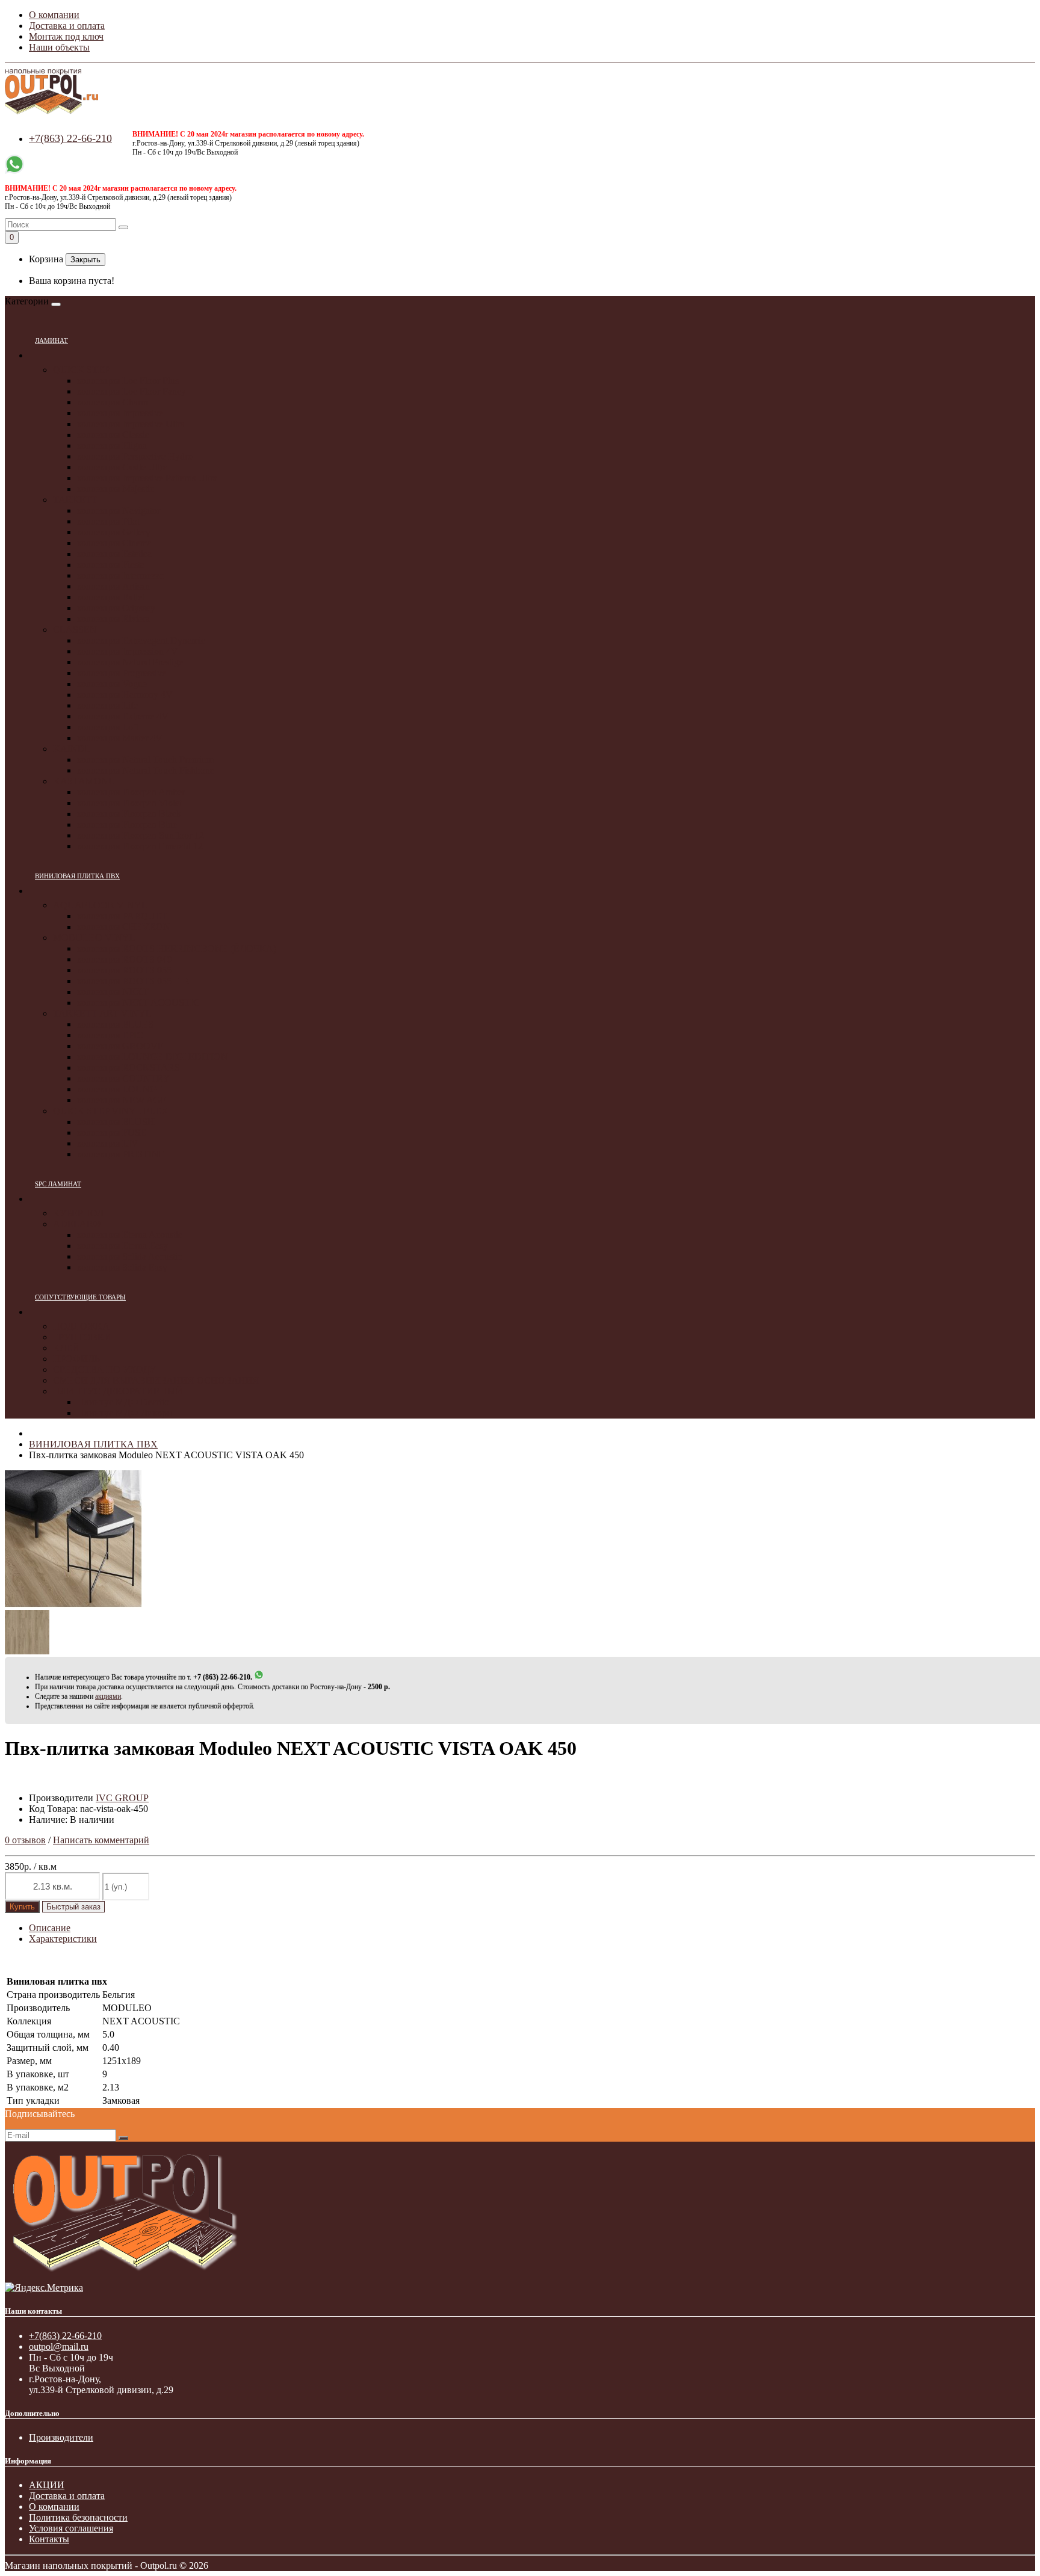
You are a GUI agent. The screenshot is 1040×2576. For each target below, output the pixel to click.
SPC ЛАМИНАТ (58, 1184)
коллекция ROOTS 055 (124, 970)
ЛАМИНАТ (51, 340)
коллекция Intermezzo (121, 575)
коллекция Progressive (122, 673)
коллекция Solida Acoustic (129, 1256)
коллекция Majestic (116, 489)
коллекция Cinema (114, 543)
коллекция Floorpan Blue (127, 824)
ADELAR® (77, 1224)
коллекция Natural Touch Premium (145, 760)
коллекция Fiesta (111, 565)
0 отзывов (25, 1840)
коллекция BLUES (115, 1024)
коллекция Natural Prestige (130, 662)
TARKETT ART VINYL (102, 1013)
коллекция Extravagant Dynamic (141, 640)
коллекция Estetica (114, 554)
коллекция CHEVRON (124, 927)
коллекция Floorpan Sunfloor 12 (141, 835)
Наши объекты (59, 47)
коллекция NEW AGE (122, 1100)
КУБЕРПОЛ (78, 1213)
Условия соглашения (71, 2528)
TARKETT (75, 500)
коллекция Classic (113, 435)
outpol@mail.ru (59, 2346)
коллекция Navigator (119, 510)
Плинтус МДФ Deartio (123, 1402)
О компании (54, 15)
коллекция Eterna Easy (122, 1246)
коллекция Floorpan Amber (131, 792)
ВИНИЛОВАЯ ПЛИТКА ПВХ (77, 876)
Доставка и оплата (67, 26)
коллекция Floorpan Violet (129, 803)
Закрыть (85, 260)
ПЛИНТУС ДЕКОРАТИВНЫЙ (118, 1391)
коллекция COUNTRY (123, 1078)
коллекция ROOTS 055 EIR (133, 981)
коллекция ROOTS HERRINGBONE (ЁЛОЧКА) (177, 948)
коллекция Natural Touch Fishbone (146, 770)
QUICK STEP (81, 370)
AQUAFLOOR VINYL (100, 905)
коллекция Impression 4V (128, 651)
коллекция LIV (108, 1143)
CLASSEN (75, 630)
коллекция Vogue (112, 684)
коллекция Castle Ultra (122, 467)
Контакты (49, 2539)
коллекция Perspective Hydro (135, 456)
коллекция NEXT (113, 992)
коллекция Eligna (112, 445)
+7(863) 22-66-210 (70, 138)
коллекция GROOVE (120, 1046)
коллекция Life (107, 705)
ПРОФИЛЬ (76, 1359)
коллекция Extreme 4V (123, 716)
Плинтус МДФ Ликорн (125, 1413)
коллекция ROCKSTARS (128, 1068)
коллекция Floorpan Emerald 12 (140, 846)
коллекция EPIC (110, 1035)
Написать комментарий (101, 1840)
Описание (50, 1928)
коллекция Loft (108, 727)
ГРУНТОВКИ (82, 1337)
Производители (61, 2437)
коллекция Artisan (113, 586)
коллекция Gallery (114, 532)
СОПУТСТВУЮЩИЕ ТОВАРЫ (80, 1297)
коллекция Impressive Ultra (131, 424)
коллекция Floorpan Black (129, 814)
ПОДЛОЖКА (81, 1326)
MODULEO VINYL (94, 938)
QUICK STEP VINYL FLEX (111, 1111)
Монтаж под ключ (66, 36)
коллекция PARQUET (122, 916)
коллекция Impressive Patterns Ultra (147, 478)
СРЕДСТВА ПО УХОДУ (104, 1370)
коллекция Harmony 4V (125, 695)
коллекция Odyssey (116, 608)
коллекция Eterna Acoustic (130, 1235)
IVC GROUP (122, 1798)
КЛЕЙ (66, 1348)
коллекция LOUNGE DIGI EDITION (153, 1057)
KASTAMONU (84, 781)
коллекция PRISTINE (121, 1154)
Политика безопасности (78, 2517)
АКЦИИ (47, 2485)
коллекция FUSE (112, 1132)
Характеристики (63, 1939)
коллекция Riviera (113, 619)
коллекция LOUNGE (120, 1089)
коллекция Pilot (108, 521)
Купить (22, 1907)
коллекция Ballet (111, 597)
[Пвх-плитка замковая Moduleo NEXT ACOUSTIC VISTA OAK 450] (73, 1604)
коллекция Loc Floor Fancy (132, 391)
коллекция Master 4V (120, 738)
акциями (108, 1696)
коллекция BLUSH (116, 1122)
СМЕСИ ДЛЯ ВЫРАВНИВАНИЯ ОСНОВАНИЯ (156, 1380)
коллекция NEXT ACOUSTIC (138, 1003)
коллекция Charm (113, 402)
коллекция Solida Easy (122, 1267)
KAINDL (72, 749)
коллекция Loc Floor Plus (128, 381)
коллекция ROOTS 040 (124, 959)
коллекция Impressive (120, 413)
